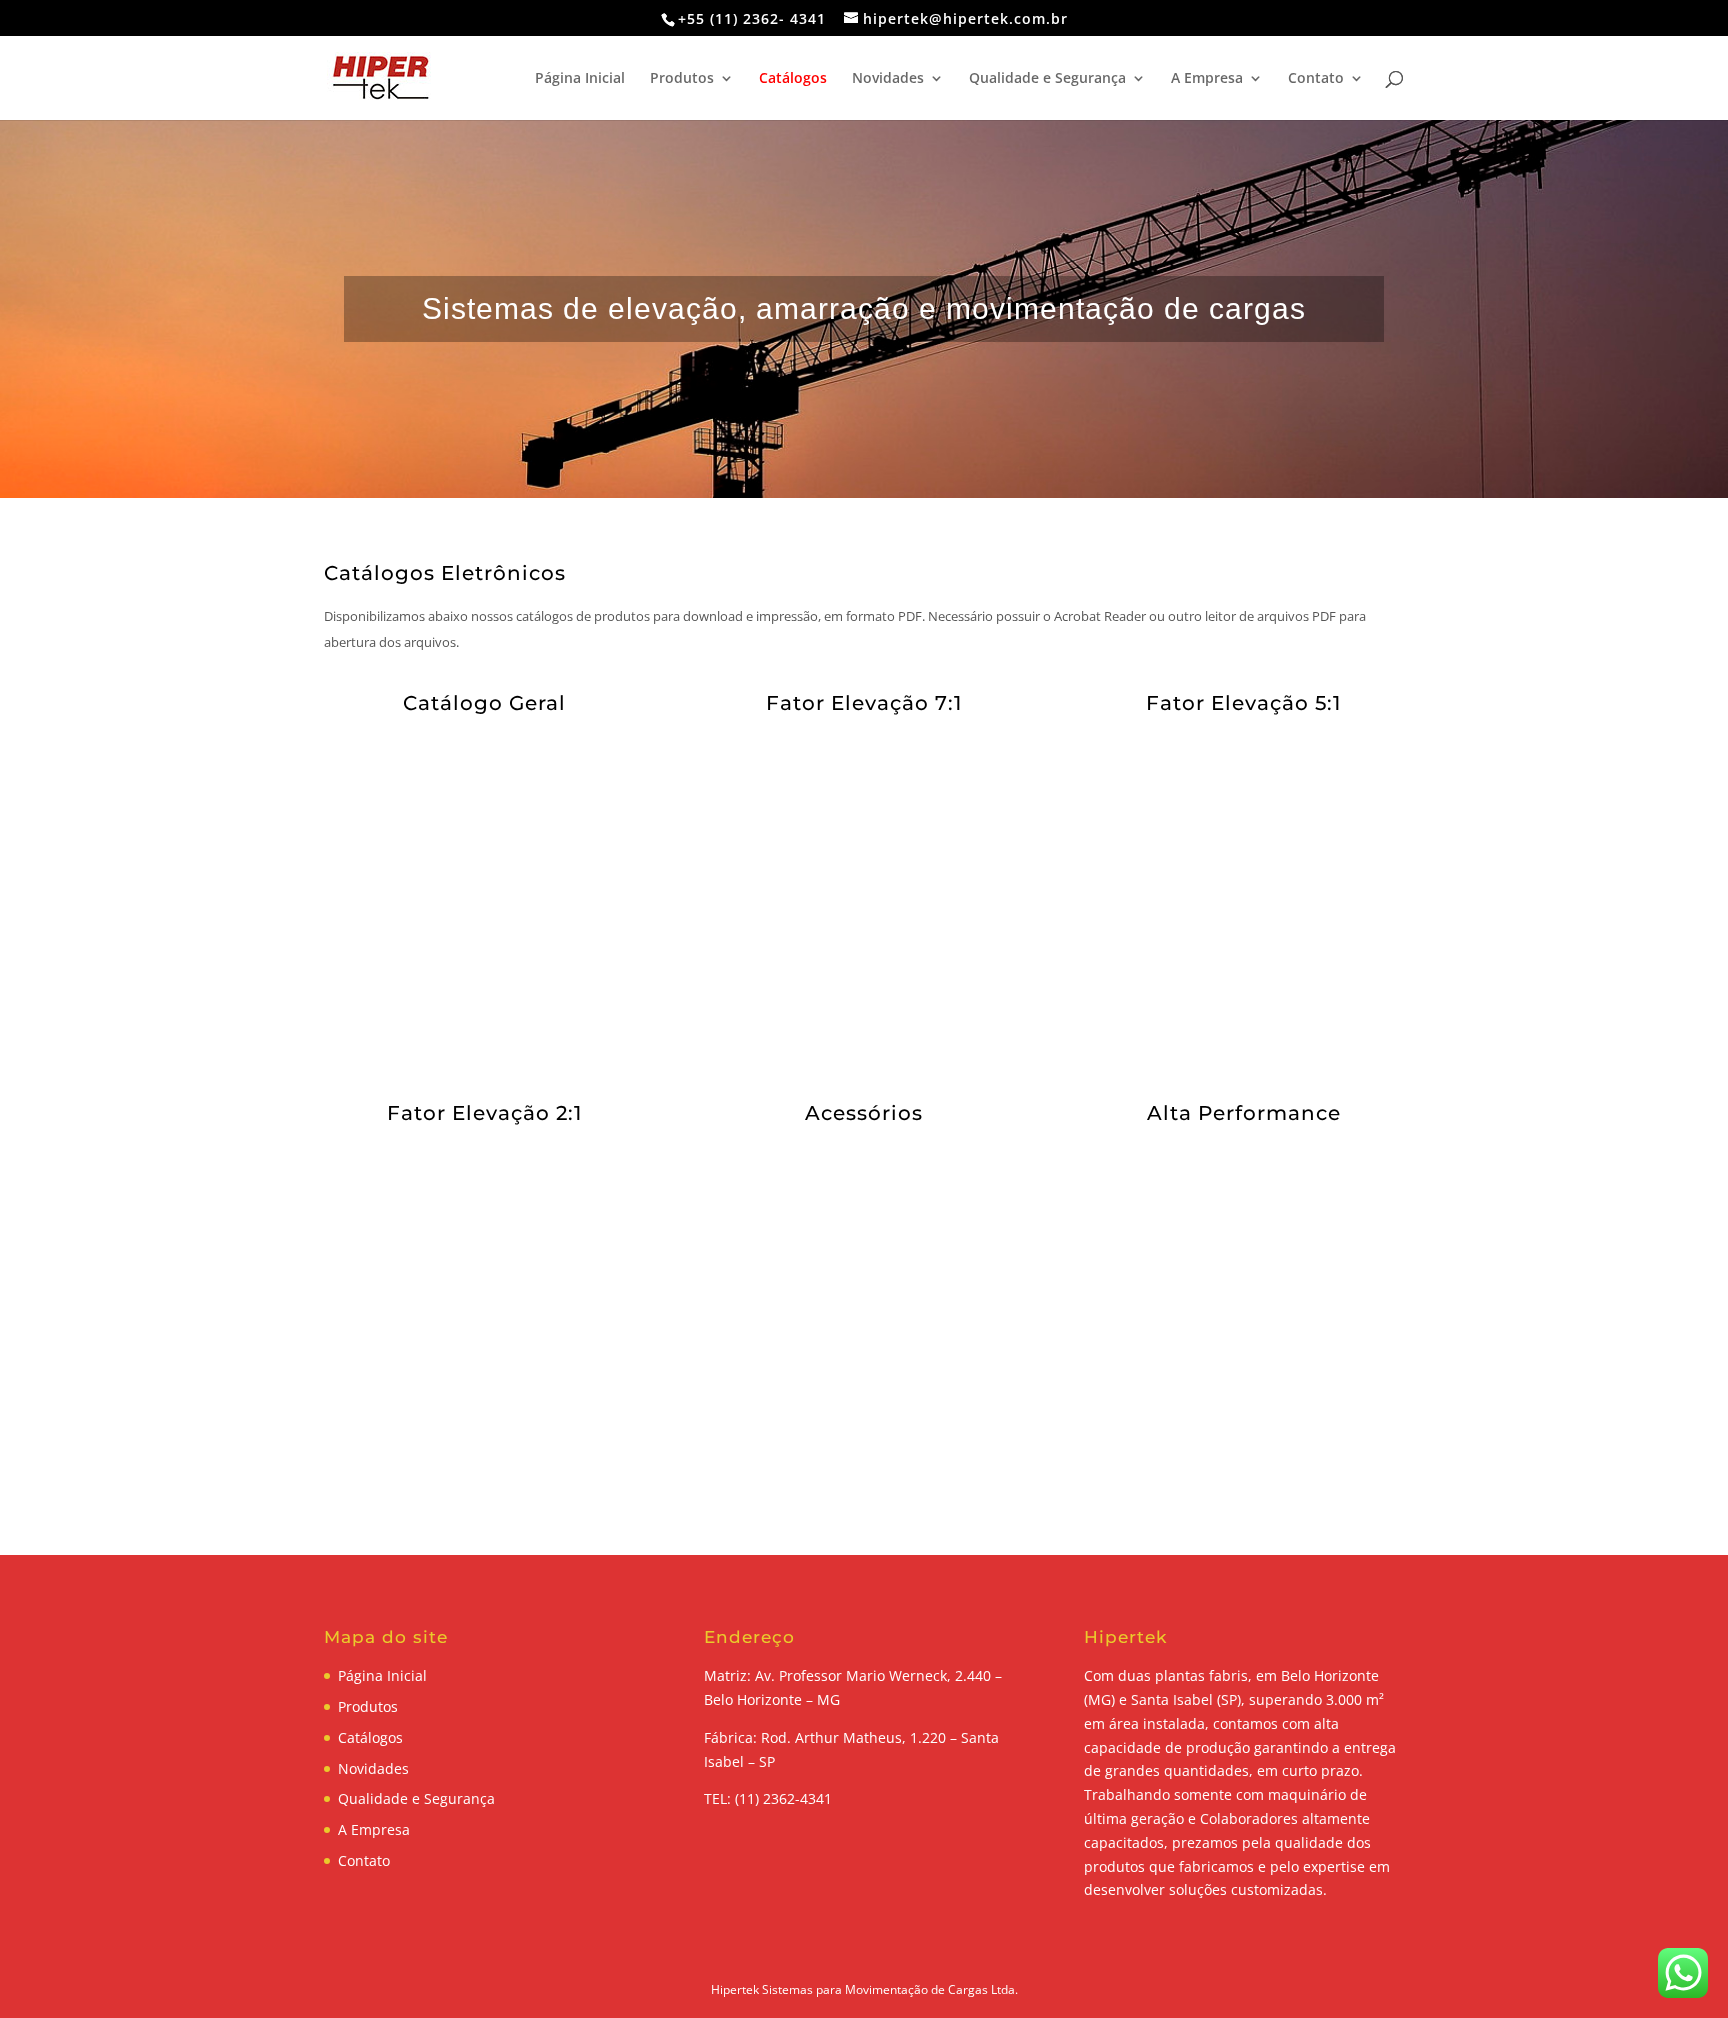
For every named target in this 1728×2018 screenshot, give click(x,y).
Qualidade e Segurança (1047, 79)
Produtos (682, 79)
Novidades (888, 79)
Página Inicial (580, 79)
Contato (1316, 79)
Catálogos (793, 79)
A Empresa (1207, 79)
